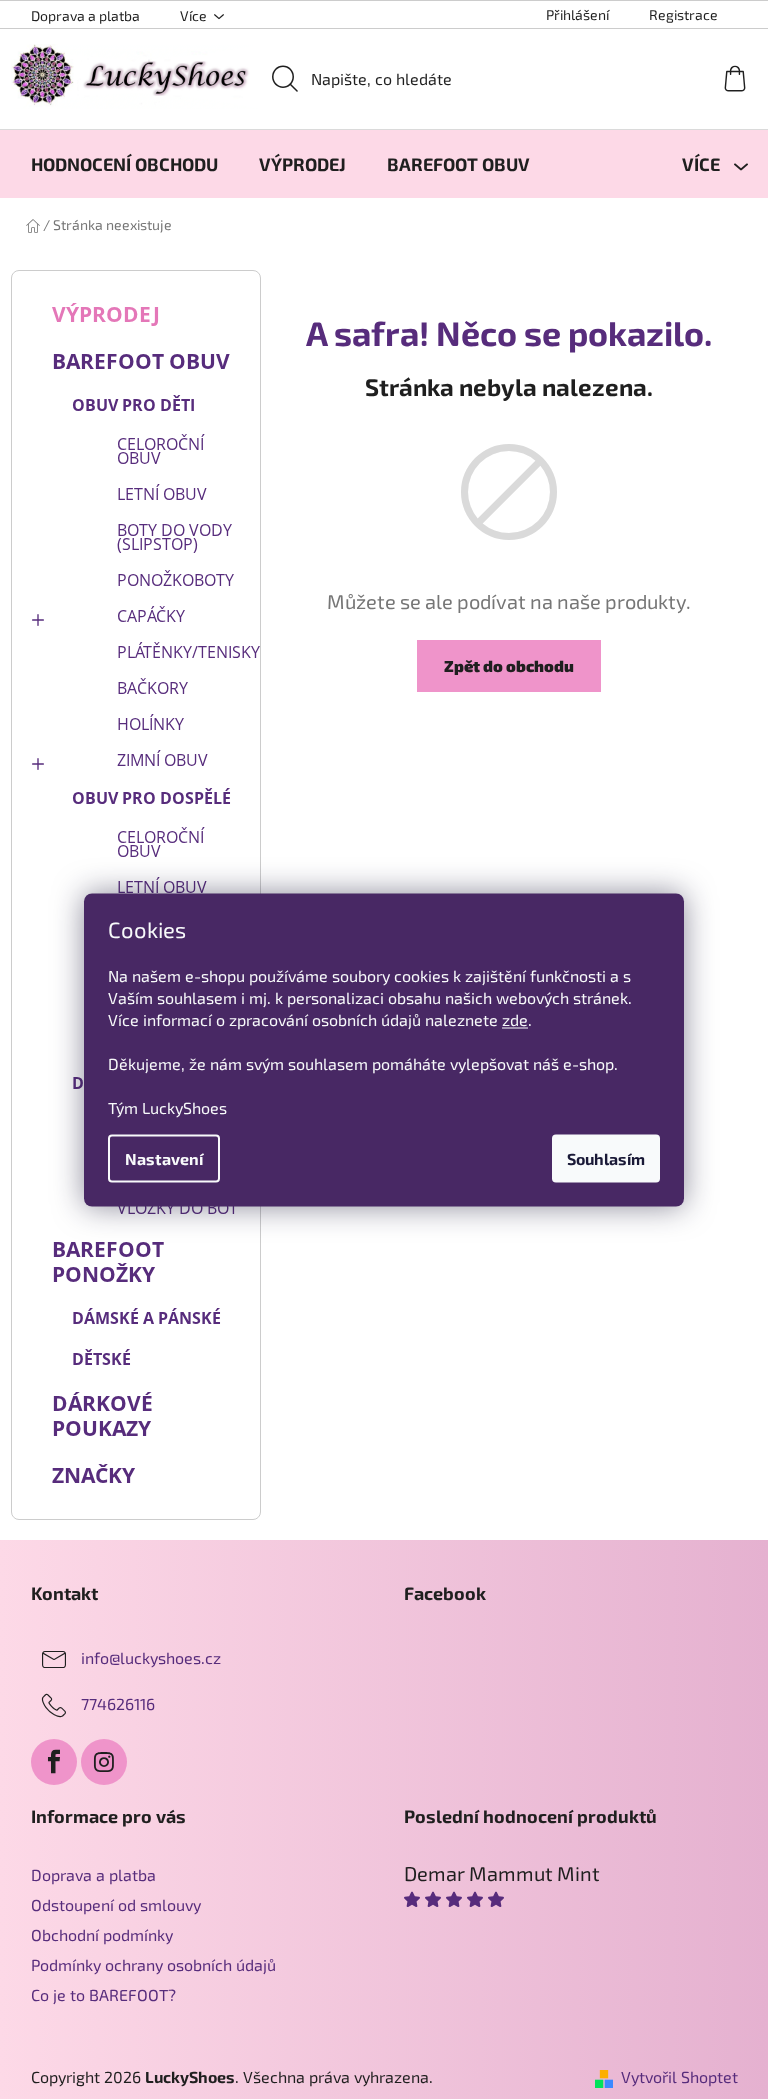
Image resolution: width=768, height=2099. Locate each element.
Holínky (150, 724)
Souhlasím (606, 1157)
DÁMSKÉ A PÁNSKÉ (146, 1318)
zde (515, 1018)
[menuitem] (124, 164)
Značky (93, 1475)
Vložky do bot (177, 1208)
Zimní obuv (162, 760)
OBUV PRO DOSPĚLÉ (151, 798)
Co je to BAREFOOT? (103, 1994)
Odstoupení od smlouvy (116, 1904)
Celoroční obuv (160, 451)
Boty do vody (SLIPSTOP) (174, 537)
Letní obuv (162, 494)
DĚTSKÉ (101, 1359)
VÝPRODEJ (106, 314)
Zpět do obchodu (509, 665)
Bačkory (152, 688)
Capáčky (151, 616)
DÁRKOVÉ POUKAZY (102, 1415)
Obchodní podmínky (102, 1934)
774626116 (118, 1703)
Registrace (683, 14)
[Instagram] (104, 1762)
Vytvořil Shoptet (679, 2076)
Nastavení (164, 1157)
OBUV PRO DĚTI (133, 405)
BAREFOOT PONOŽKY (108, 1261)
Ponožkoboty (175, 580)
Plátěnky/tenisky (183, 652)
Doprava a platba (85, 15)
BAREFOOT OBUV (141, 361)
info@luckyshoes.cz (151, 1657)
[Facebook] (54, 1762)
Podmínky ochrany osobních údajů (153, 1964)
